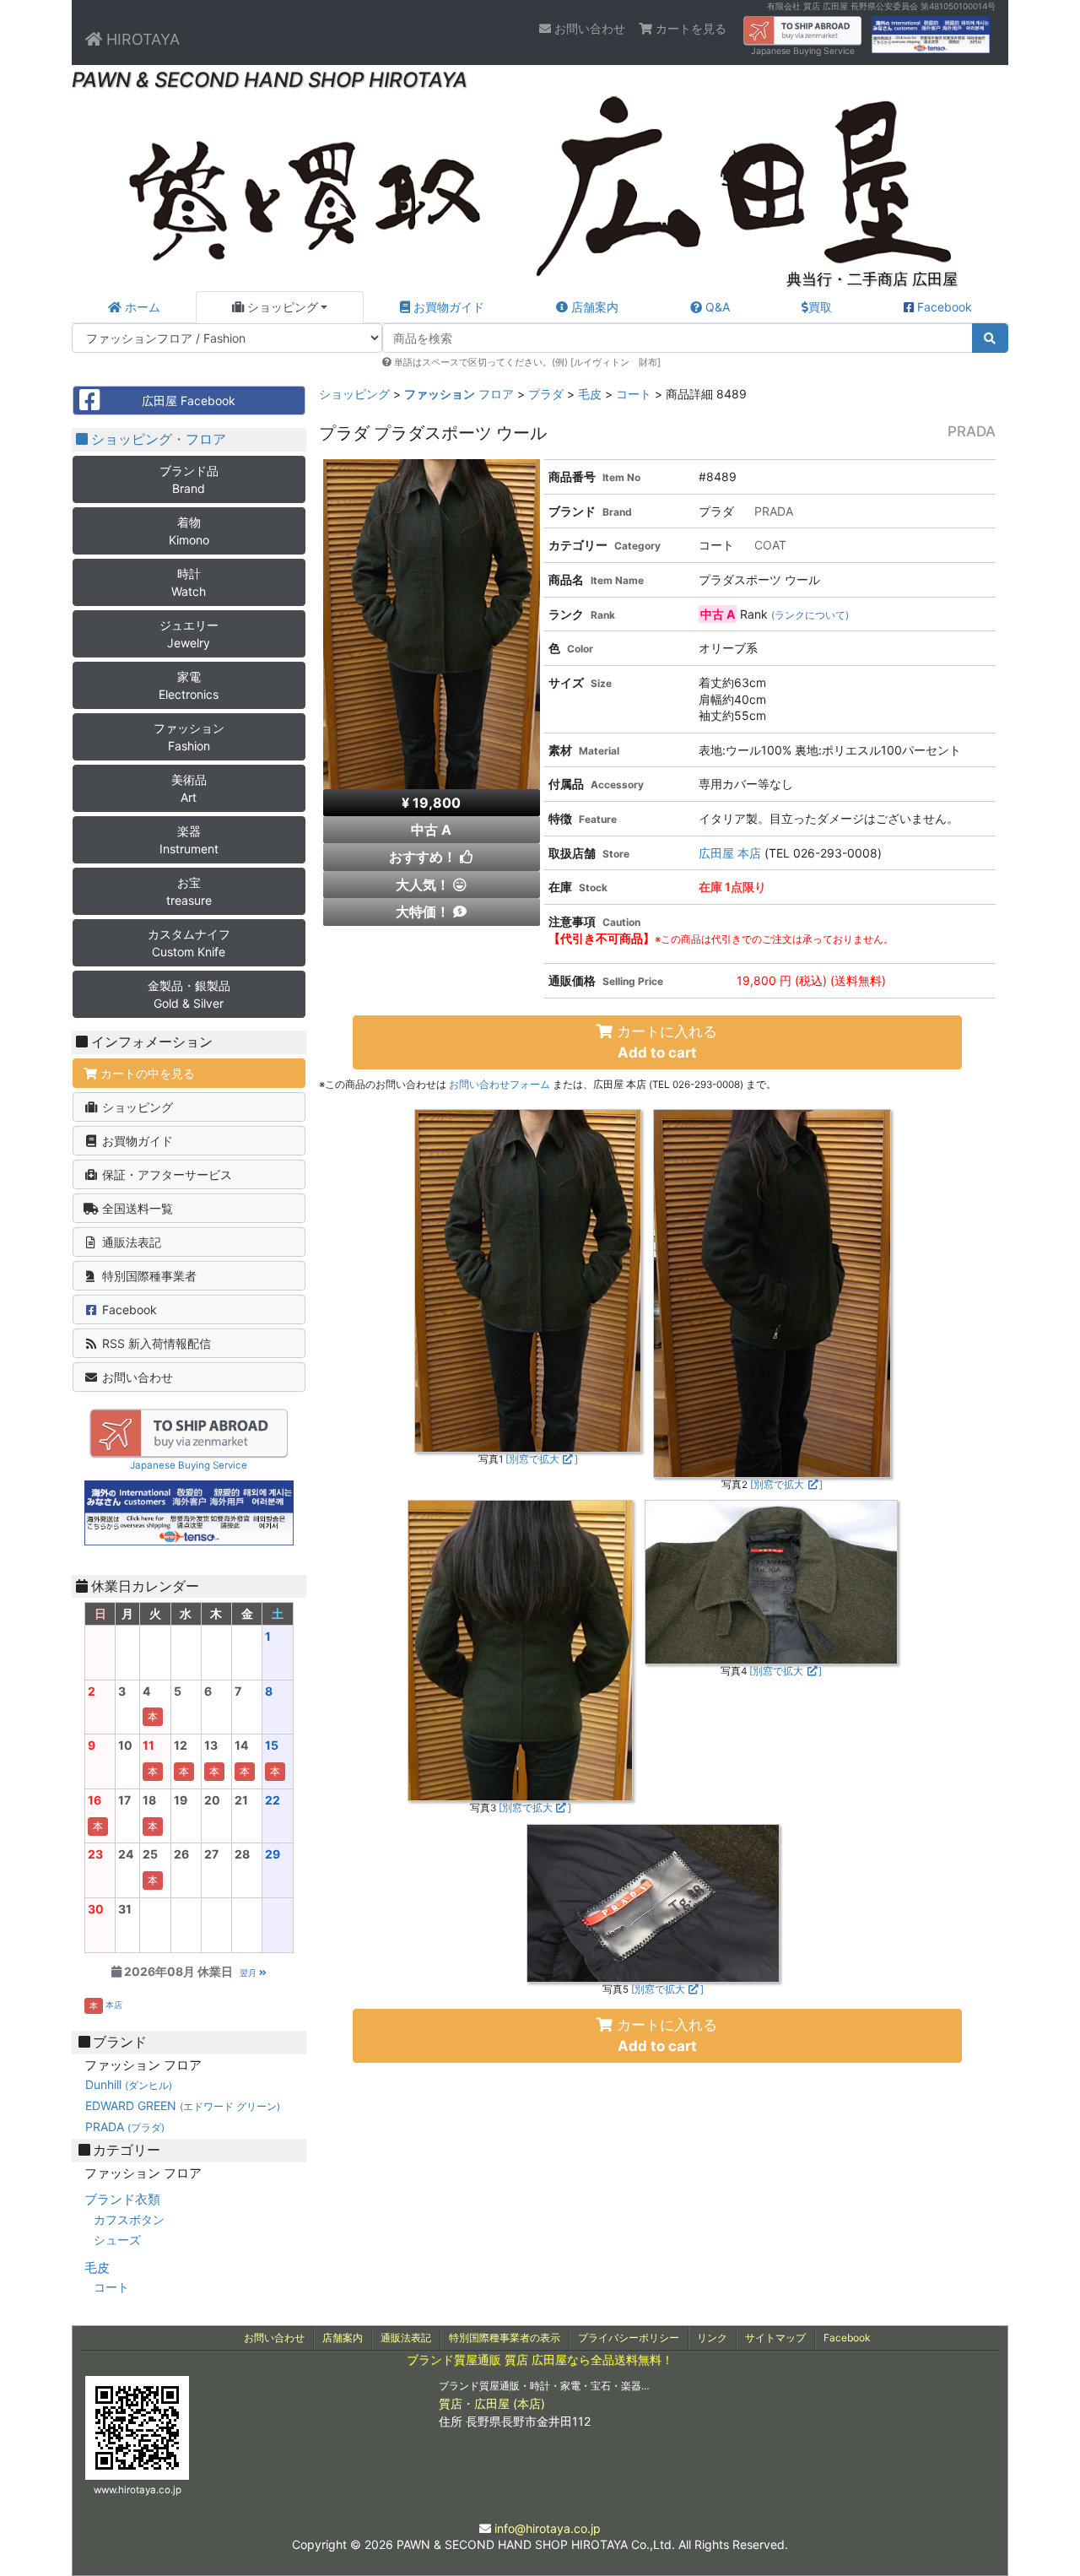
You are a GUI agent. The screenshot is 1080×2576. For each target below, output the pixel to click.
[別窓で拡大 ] (542, 1459)
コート (634, 394)
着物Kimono (189, 531)
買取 (820, 307)
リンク (712, 2338)
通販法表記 (130, 1242)
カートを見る (689, 28)
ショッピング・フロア (157, 439)
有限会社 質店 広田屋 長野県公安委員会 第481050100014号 (881, 6)
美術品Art (189, 788)
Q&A (716, 307)
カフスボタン (129, 2219)
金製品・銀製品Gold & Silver (189, 994)
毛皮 (590, 394)
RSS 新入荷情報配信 (155, 1343)
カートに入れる (665, 1042)
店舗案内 (593, 307)
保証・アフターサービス (165, 1174)
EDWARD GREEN (183, 2105)
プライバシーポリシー (629, 2338)
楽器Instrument (189, 840)
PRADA (125, 2127)
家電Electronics (189, 685)
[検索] (991, 338)
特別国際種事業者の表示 (505, 2338)
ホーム (141, 307)
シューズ (117, 2240)
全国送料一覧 (136, 1208)
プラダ (546, 394)
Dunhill (129, 2084)
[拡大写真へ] (528, 1280)
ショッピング (281, 307)
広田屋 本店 (730, 853)
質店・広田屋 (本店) (492, 2403)
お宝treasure (189, 891)
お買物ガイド (447, 307)
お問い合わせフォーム (499, 1085)
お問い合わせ (588, 28)
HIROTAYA (141, 39)
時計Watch (189, 582)
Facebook (943, 307)
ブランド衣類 (122, 2199)
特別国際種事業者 (148, 1276)
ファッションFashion (189, 737)
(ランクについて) (810, 615)
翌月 (249, 1973)
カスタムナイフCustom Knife (189, 943)
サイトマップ (775, 2338)
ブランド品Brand (189, 479)
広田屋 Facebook (189, 400)
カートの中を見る (146, 1073)
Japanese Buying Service (803, 51)
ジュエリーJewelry (189, 634)
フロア (459, 394)
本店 (114, 2005)
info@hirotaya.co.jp (548, 2528)
